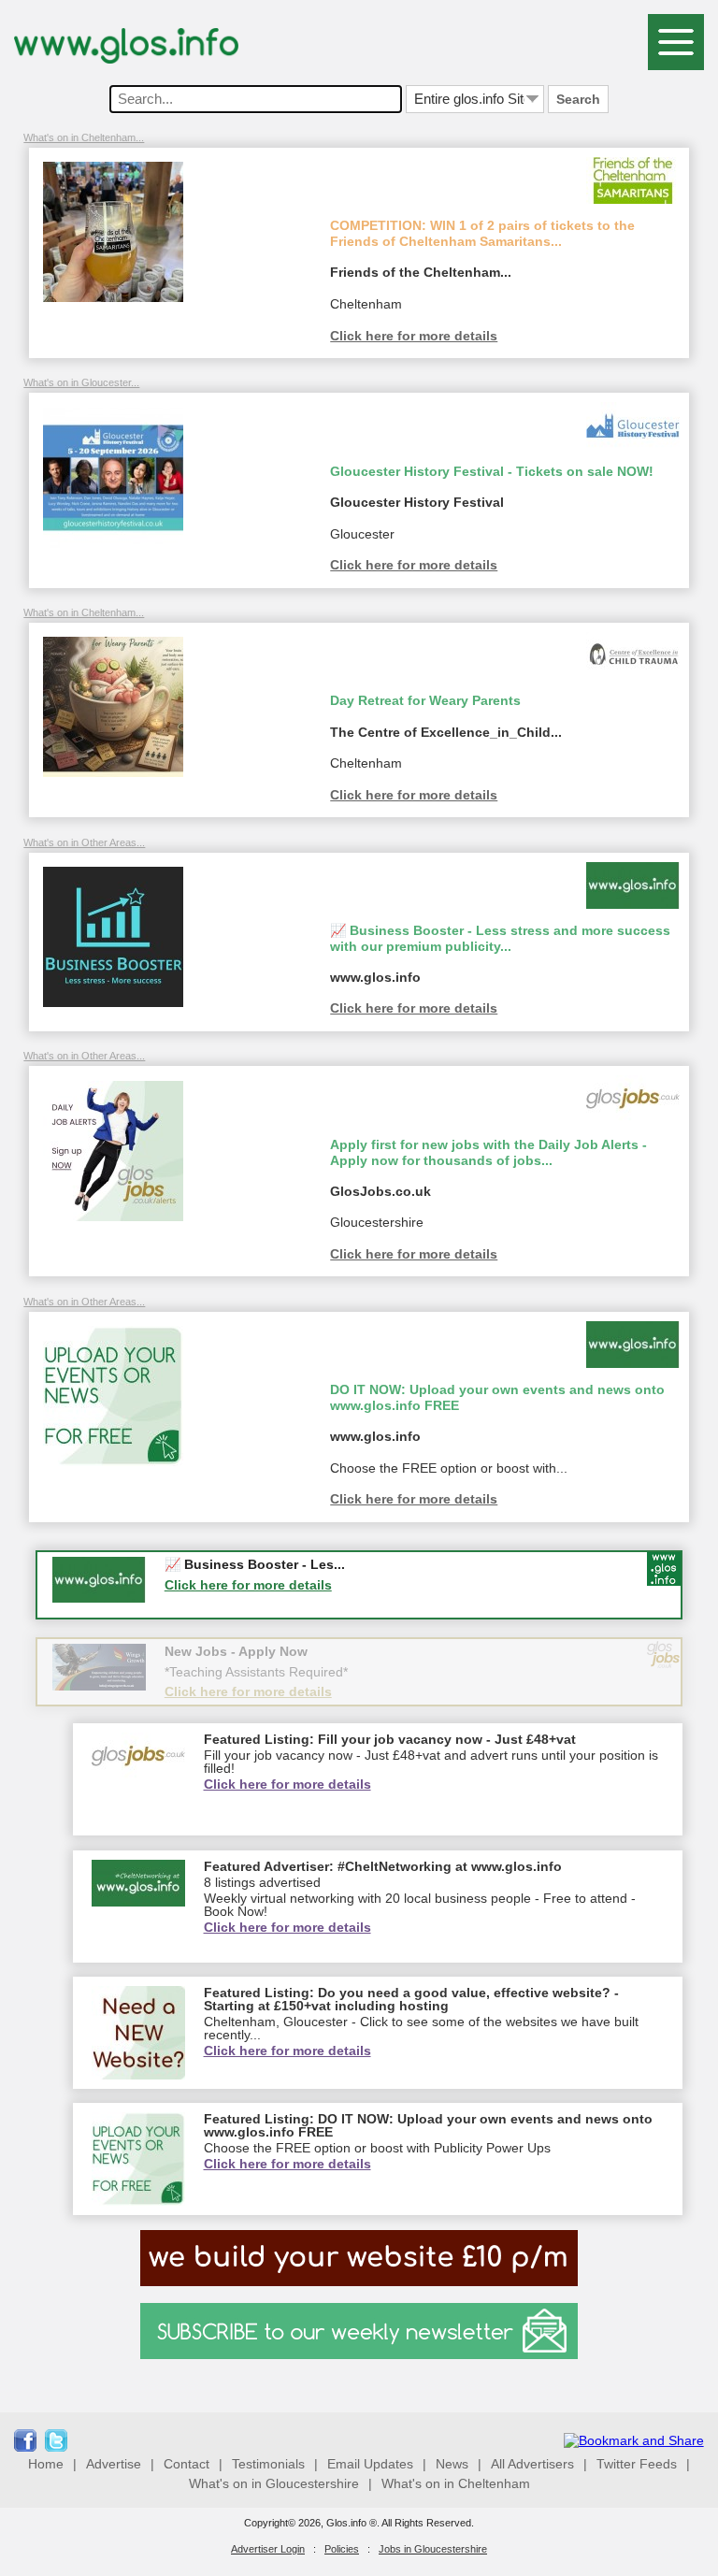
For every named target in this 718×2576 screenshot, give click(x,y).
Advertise (114, 2464)
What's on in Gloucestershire (274, 2483)
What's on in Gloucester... (81, 382)
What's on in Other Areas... (84, 842)
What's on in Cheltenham (456, 2483)
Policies (342, 2549)
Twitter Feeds (637, 2464)
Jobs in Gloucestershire (433, 2549)
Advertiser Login (268, 2549)
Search (578, 99)
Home (46, 2464)
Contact (187, 2464)
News (452, 2464)
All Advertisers (532, 2464)
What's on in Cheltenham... (84, 137)
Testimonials (268, 2464)
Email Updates (370, 2464)
